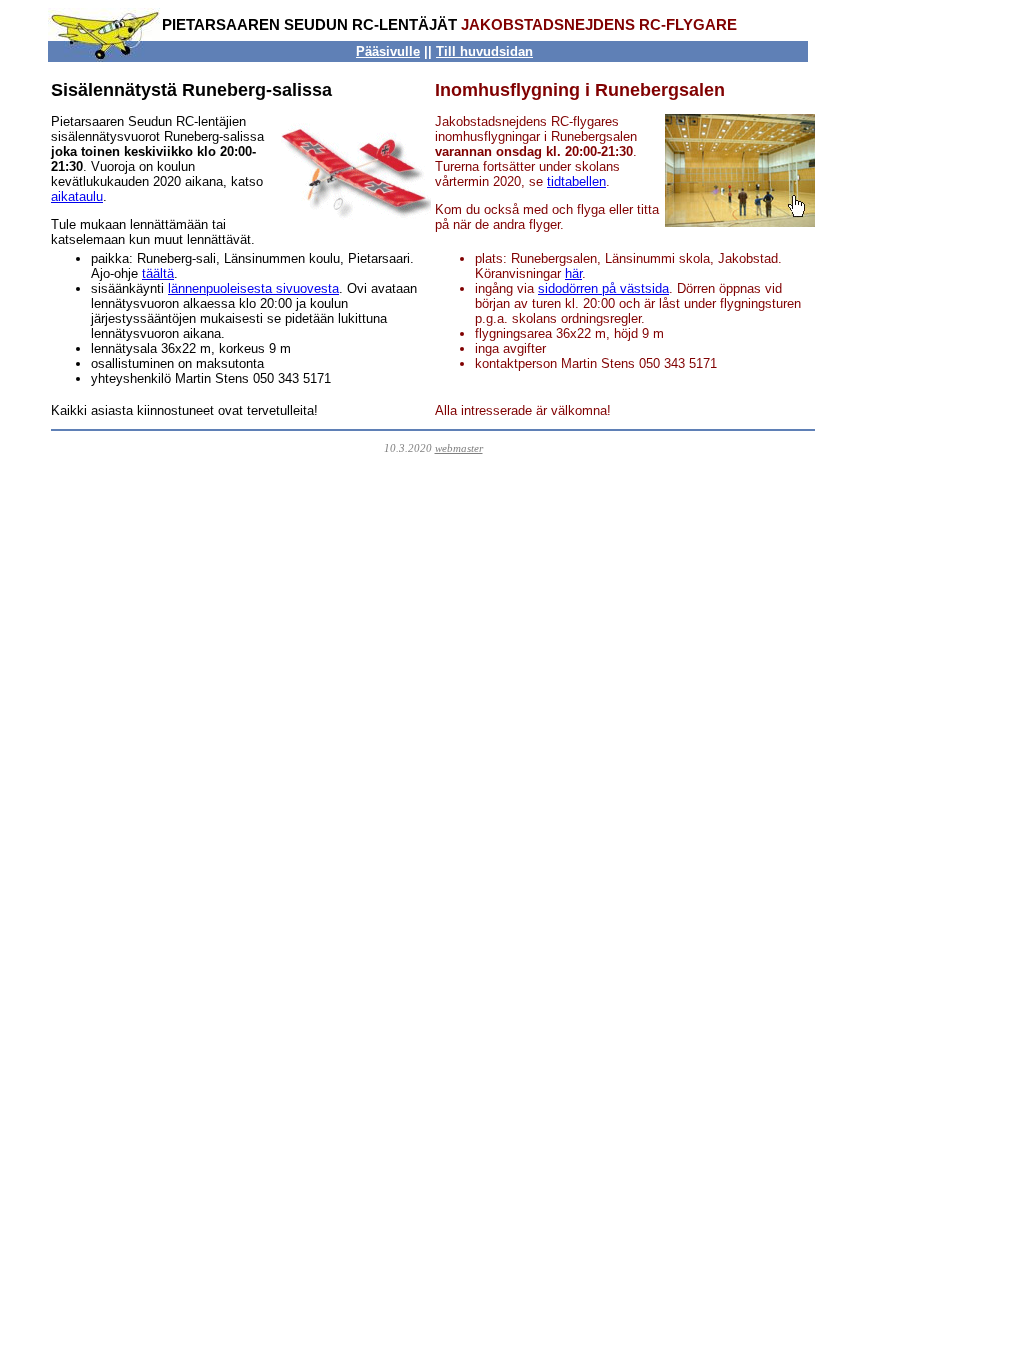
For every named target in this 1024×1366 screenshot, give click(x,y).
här (573, 273)
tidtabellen (576, 181)
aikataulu (77, 196)
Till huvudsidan (484, 51)
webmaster (459, 448)
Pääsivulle (388, 51)
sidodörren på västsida (603, 288)
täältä (158, 273)
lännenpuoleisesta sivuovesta (253, 288)
